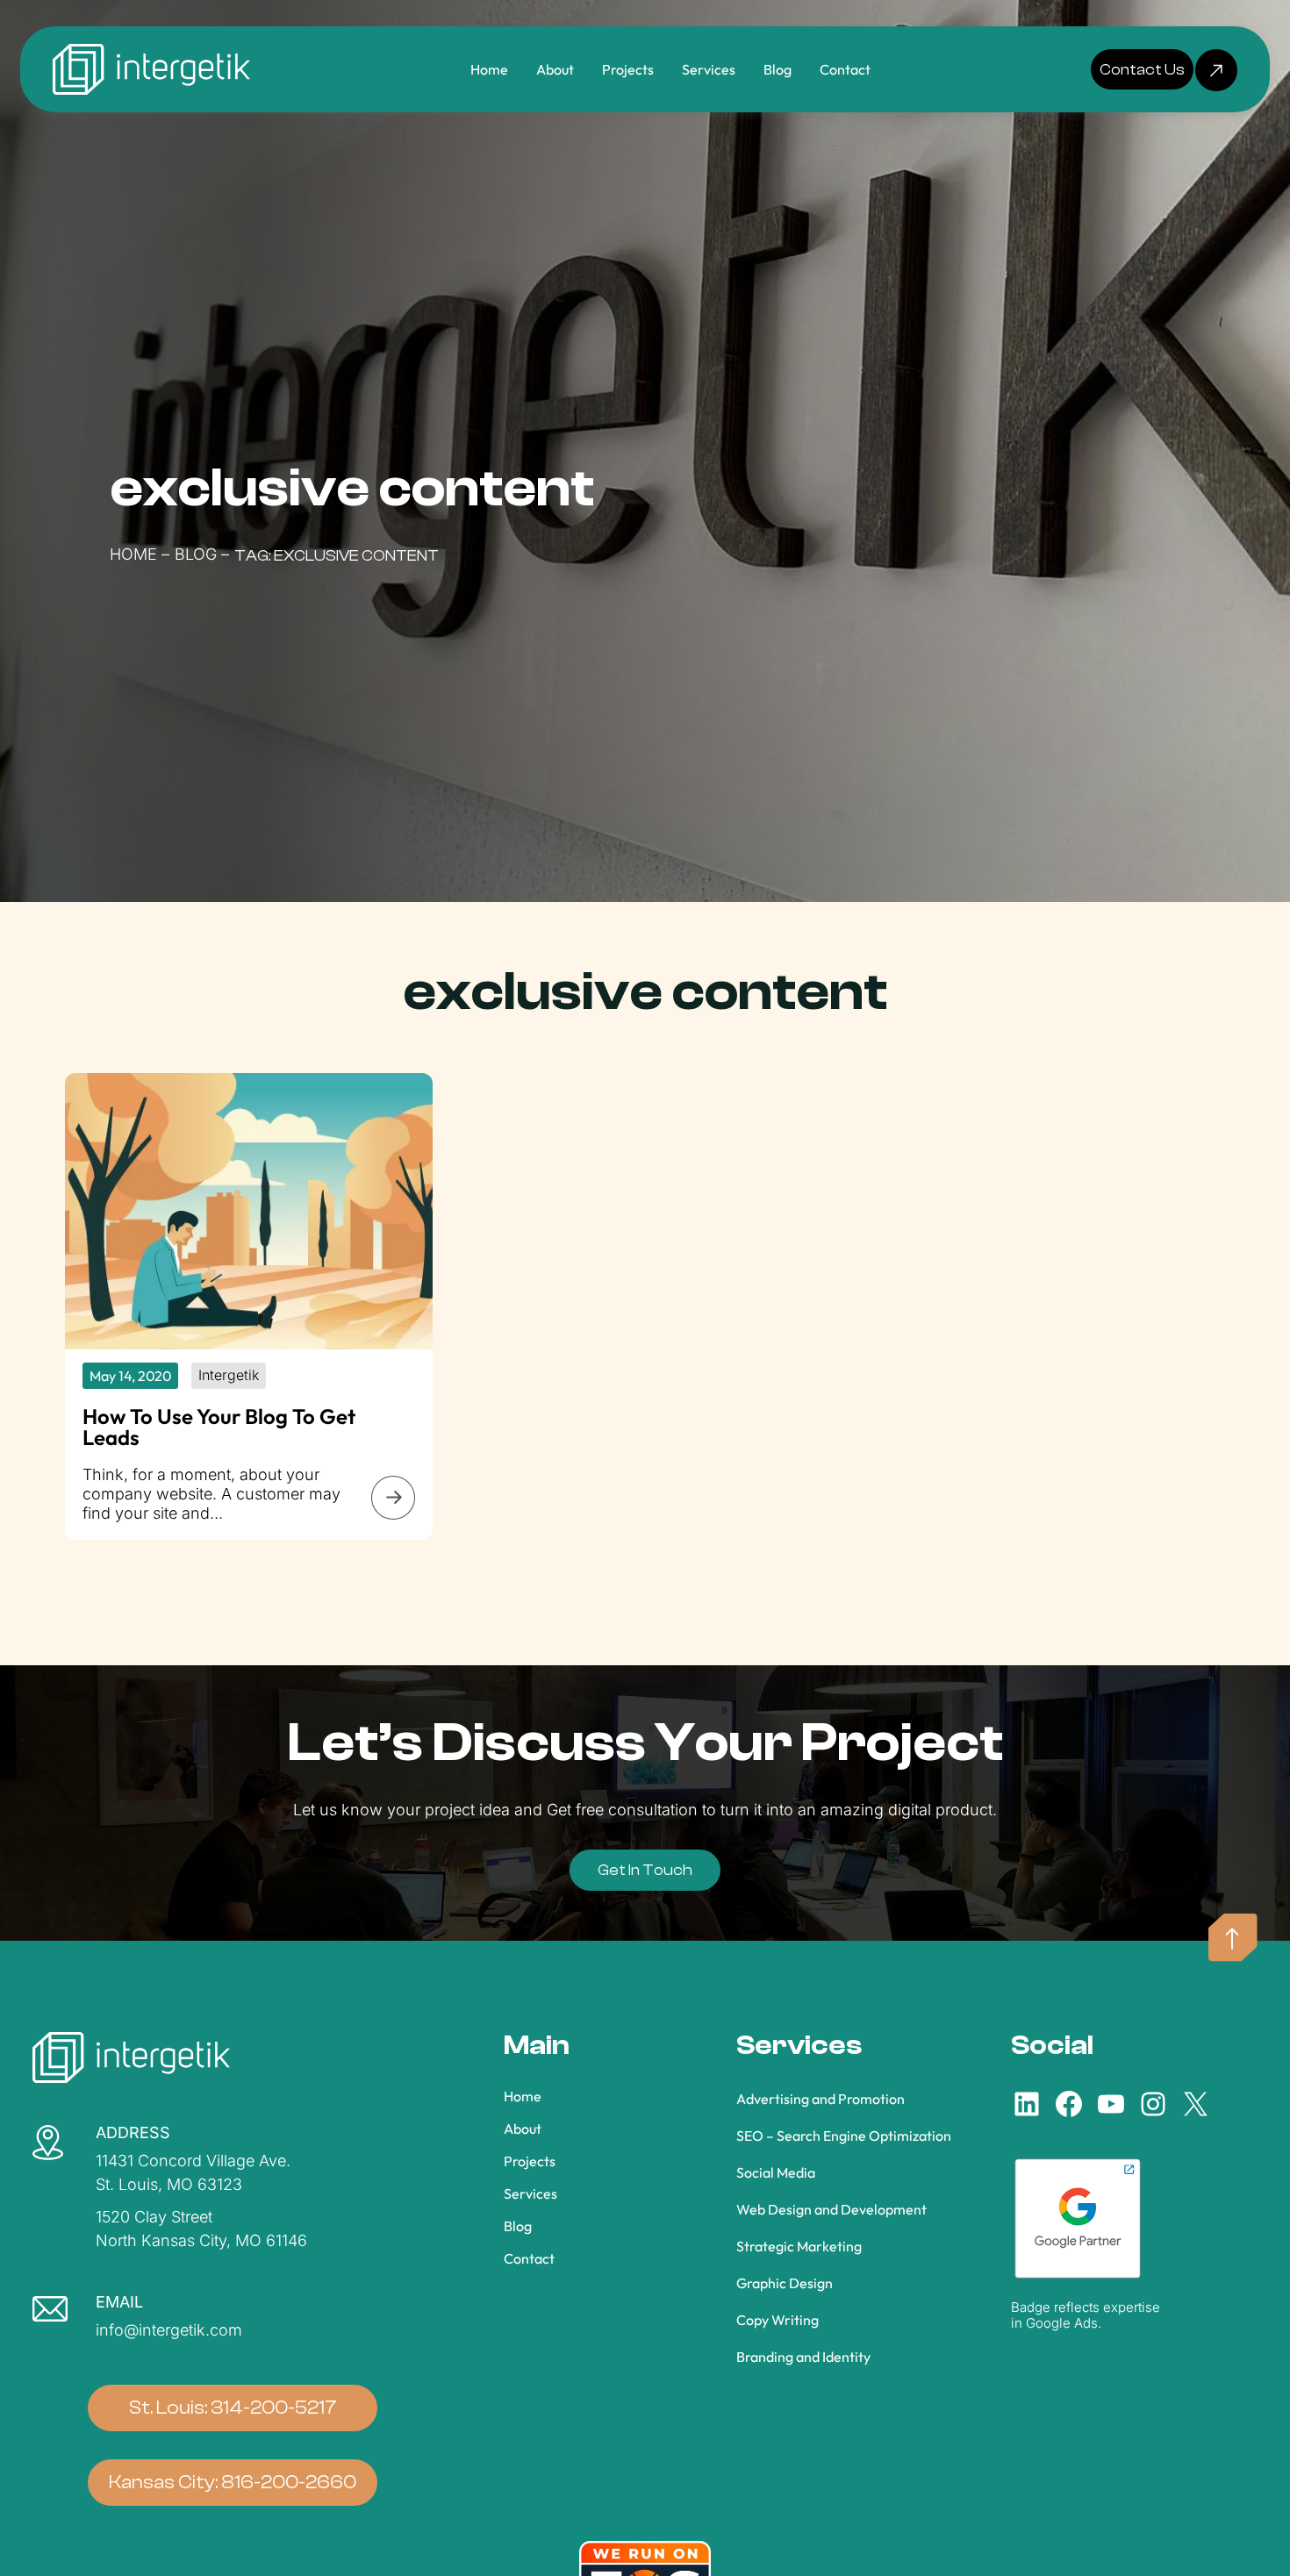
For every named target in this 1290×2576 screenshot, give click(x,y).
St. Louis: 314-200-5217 (233, 2407)
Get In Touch (645, 1870)
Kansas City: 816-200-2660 (233, 2482)
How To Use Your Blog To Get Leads (219, 1428)
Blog (196, 554)
